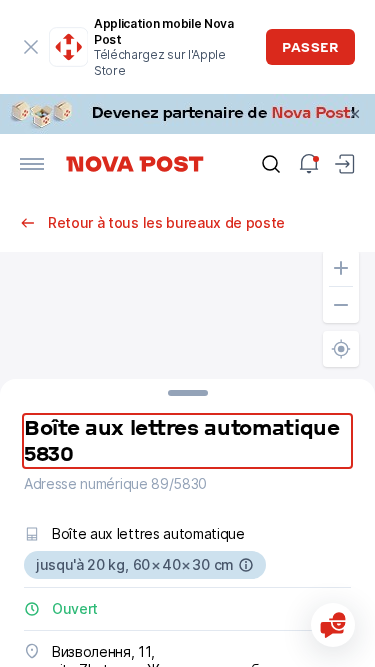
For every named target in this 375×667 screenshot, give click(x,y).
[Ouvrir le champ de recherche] (271, 164)
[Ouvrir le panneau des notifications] (309, 164)
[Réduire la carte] (341, 305)
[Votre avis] (333, 625)
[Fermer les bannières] (355, 114)
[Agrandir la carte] (341, 268)
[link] (187, 114)
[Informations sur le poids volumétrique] (246, 565)
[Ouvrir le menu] (32, 164)
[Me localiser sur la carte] (341, 349)
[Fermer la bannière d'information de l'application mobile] (31, 47)
